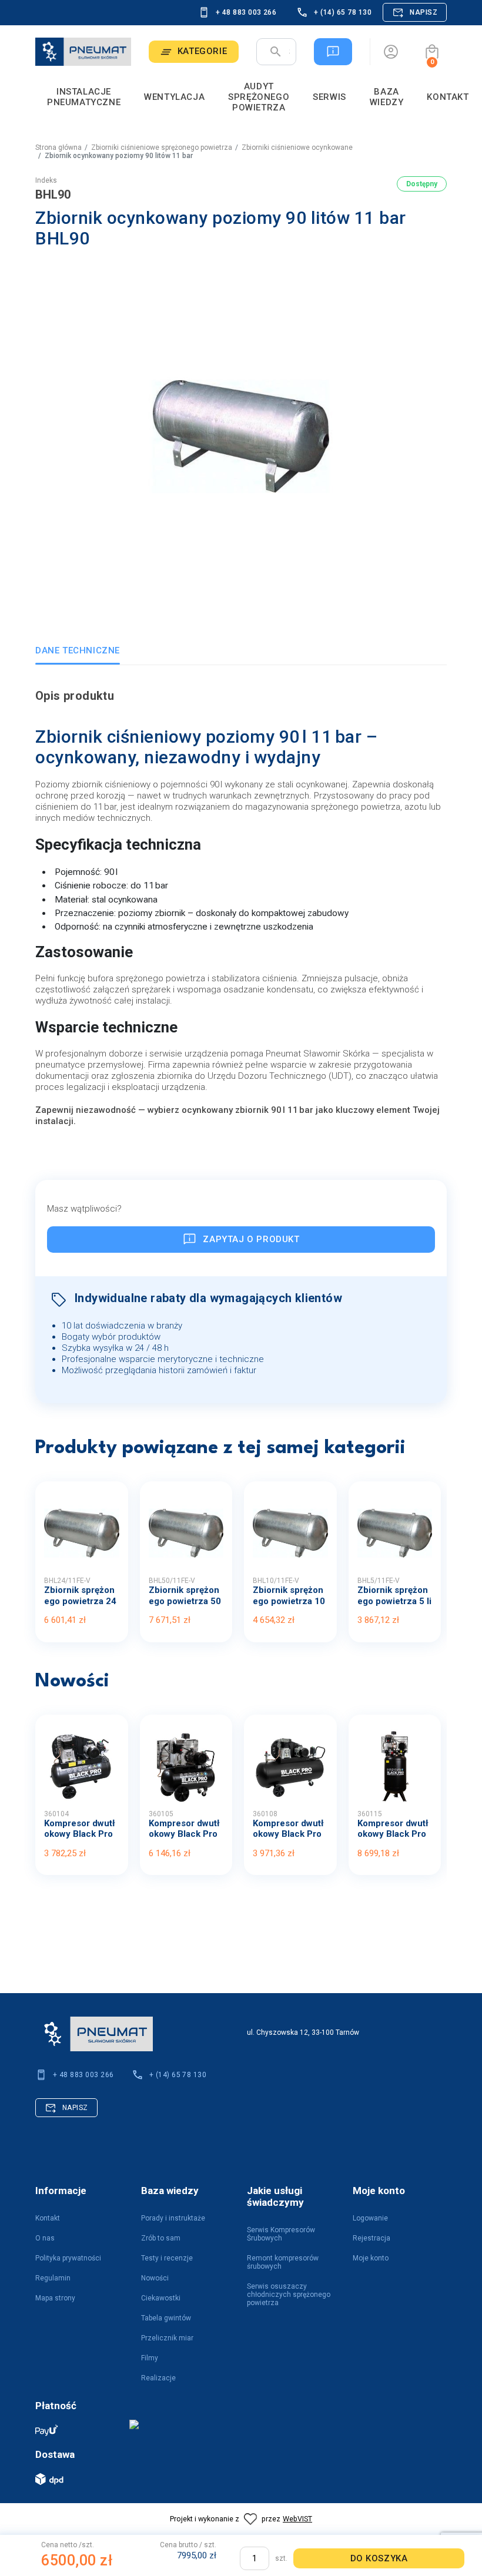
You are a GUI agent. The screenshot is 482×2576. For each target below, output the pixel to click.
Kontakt (48, 2218)
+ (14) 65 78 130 (343, 12)
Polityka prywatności (68, 2258)
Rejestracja (371, 2238)
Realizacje (158, 2378)
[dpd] (76, 2479)
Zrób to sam (161, 2238)
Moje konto (371, 2258)
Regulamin (53, 2278)
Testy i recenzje (167, 2258)
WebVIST (297, 2519)
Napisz (424, 12)
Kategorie (202, 51)
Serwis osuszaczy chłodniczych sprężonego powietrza (289, 2295)
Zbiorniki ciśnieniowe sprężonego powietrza (162, 147)
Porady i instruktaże (173, 2218)
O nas (45, 2238)
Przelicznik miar (167, 2338)
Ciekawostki (161, 2298)
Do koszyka (379, 2558)
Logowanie (370, 2218)
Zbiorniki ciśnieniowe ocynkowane (297, 147)
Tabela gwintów (166, 2318)
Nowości (155, 2278)
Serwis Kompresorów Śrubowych (281, 2234)
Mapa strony (55, 2298)
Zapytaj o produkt (251, 1239)
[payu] (76, 2430)
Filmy (150, 2358)
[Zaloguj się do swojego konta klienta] (391, 52)
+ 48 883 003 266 (246, 12)
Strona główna (58, 147)
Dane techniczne (78, 650)
